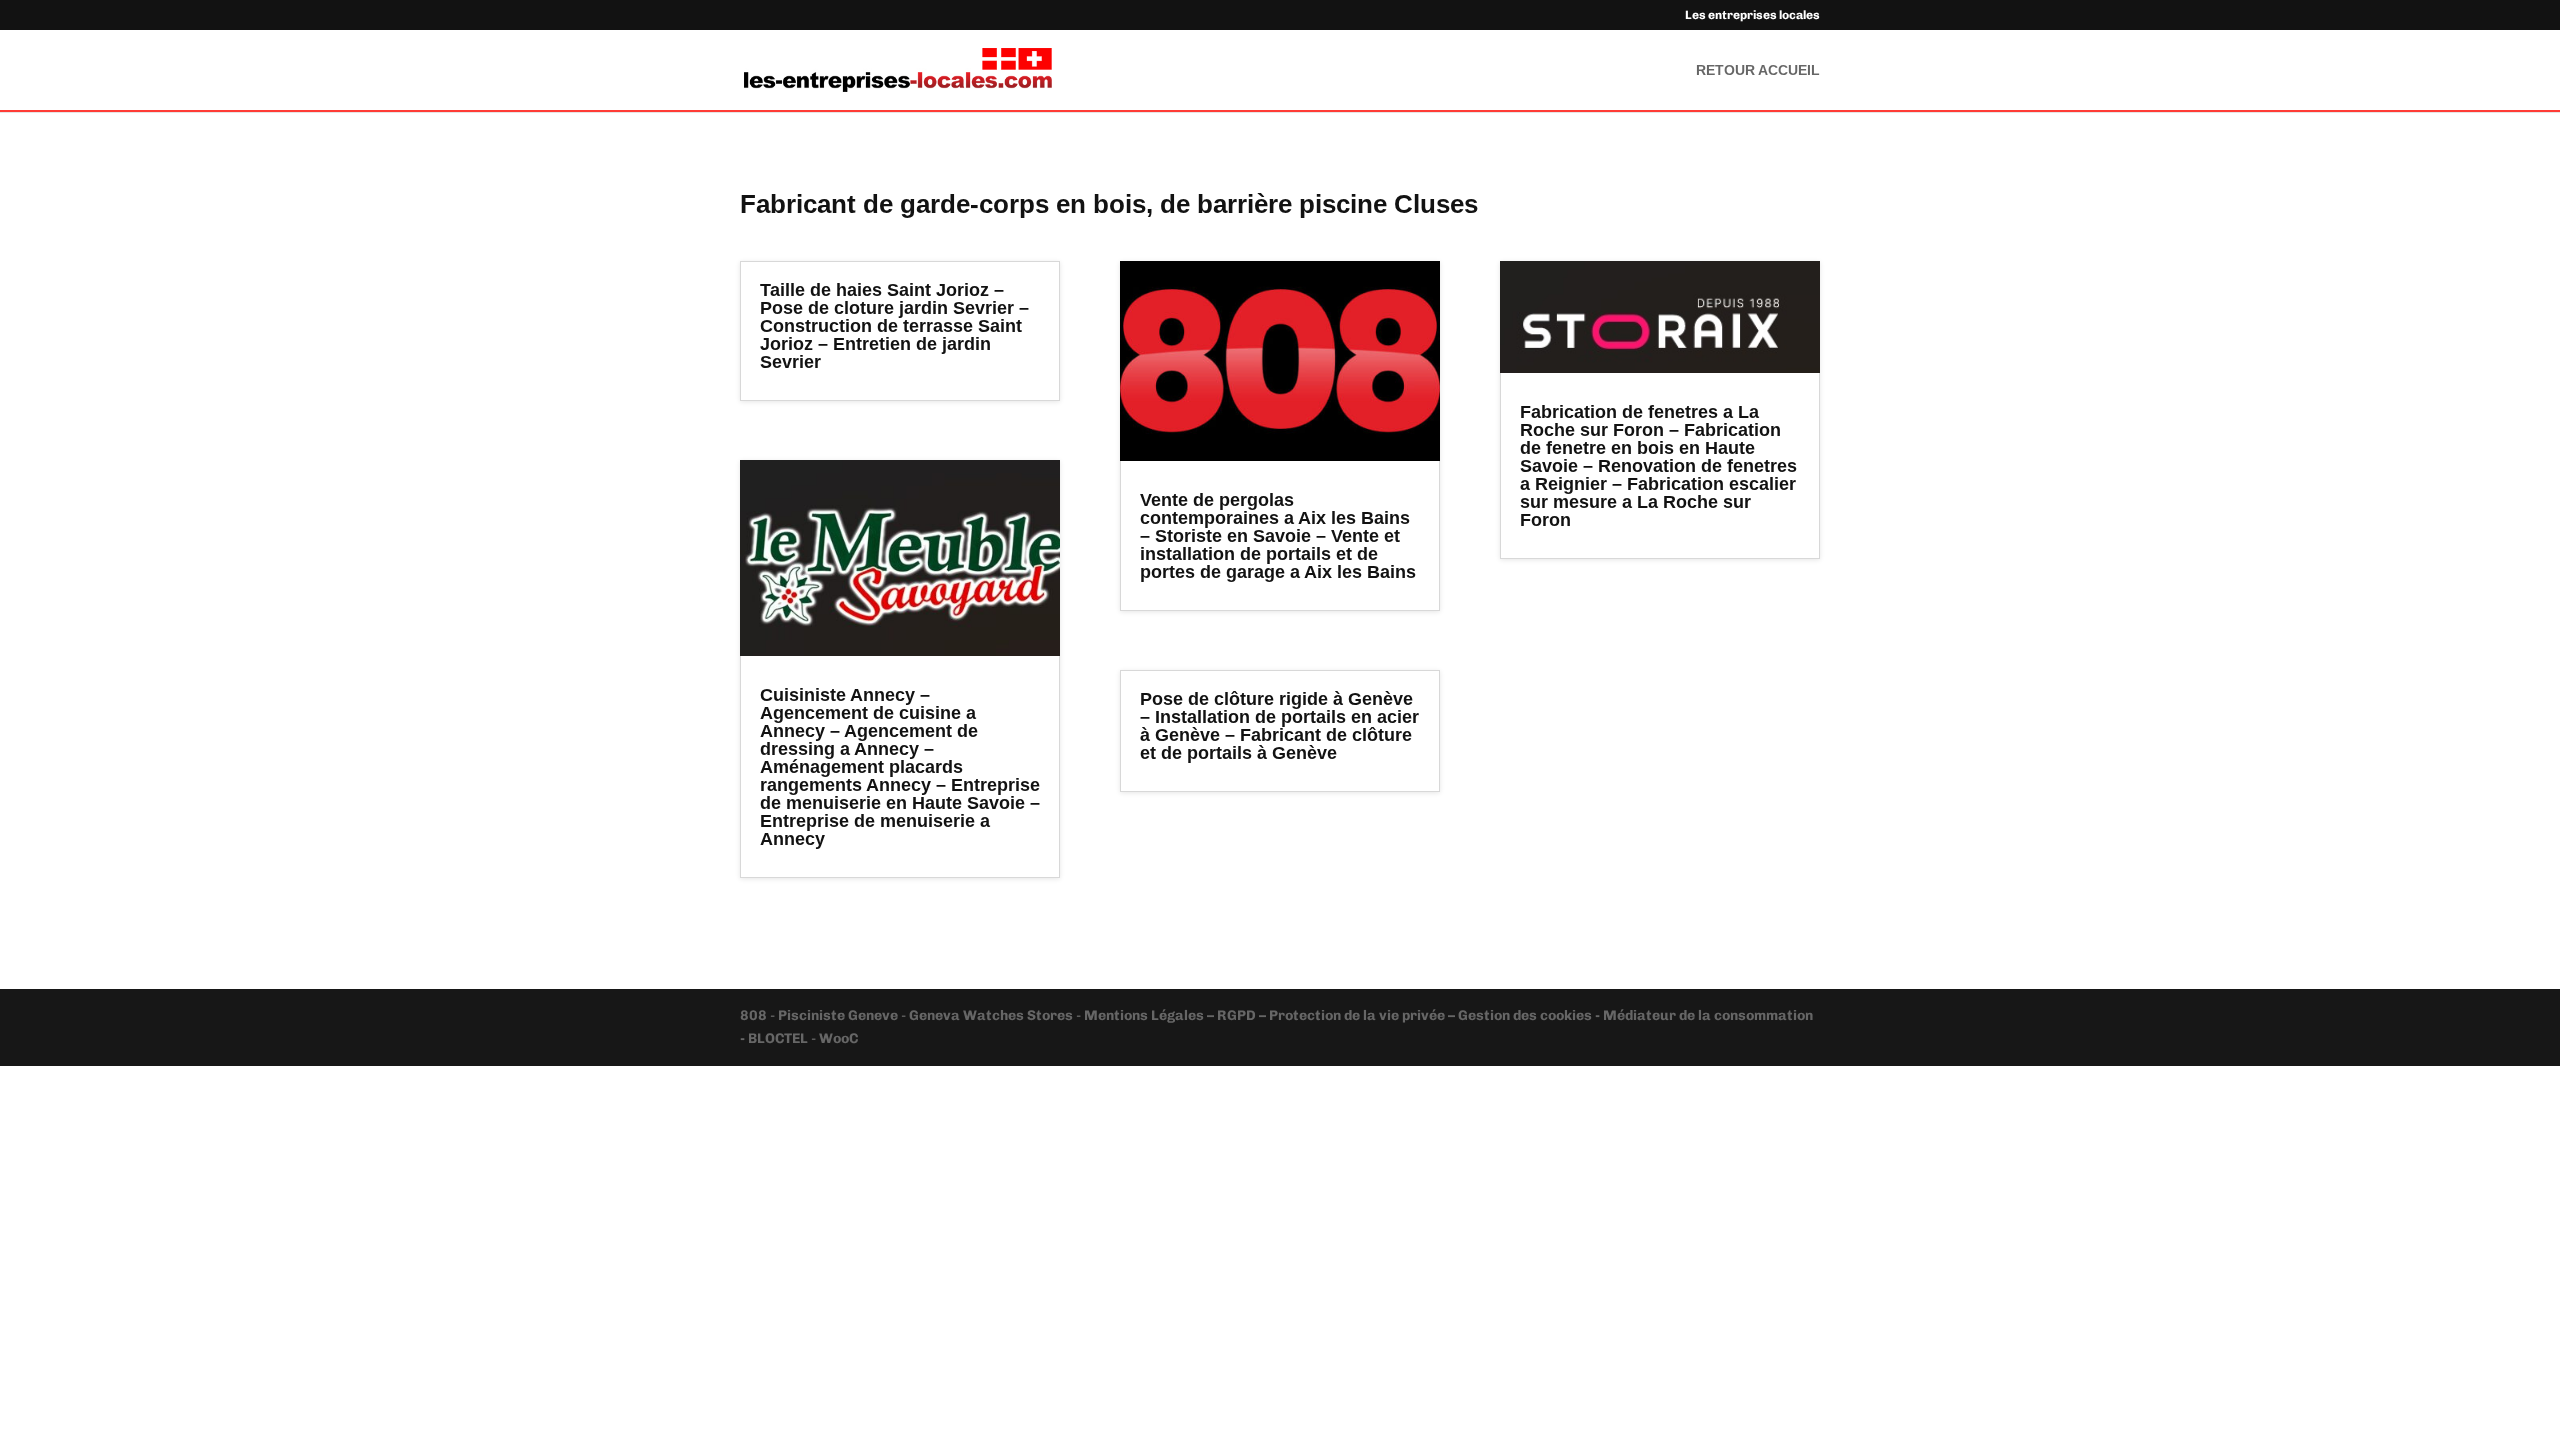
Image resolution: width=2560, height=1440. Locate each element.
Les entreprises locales (1752, 15)
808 (755, 1015)
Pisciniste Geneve (839, 1015)
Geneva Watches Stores (991, 1015)
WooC (838, 1038)
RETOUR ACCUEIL (1758, 70)
